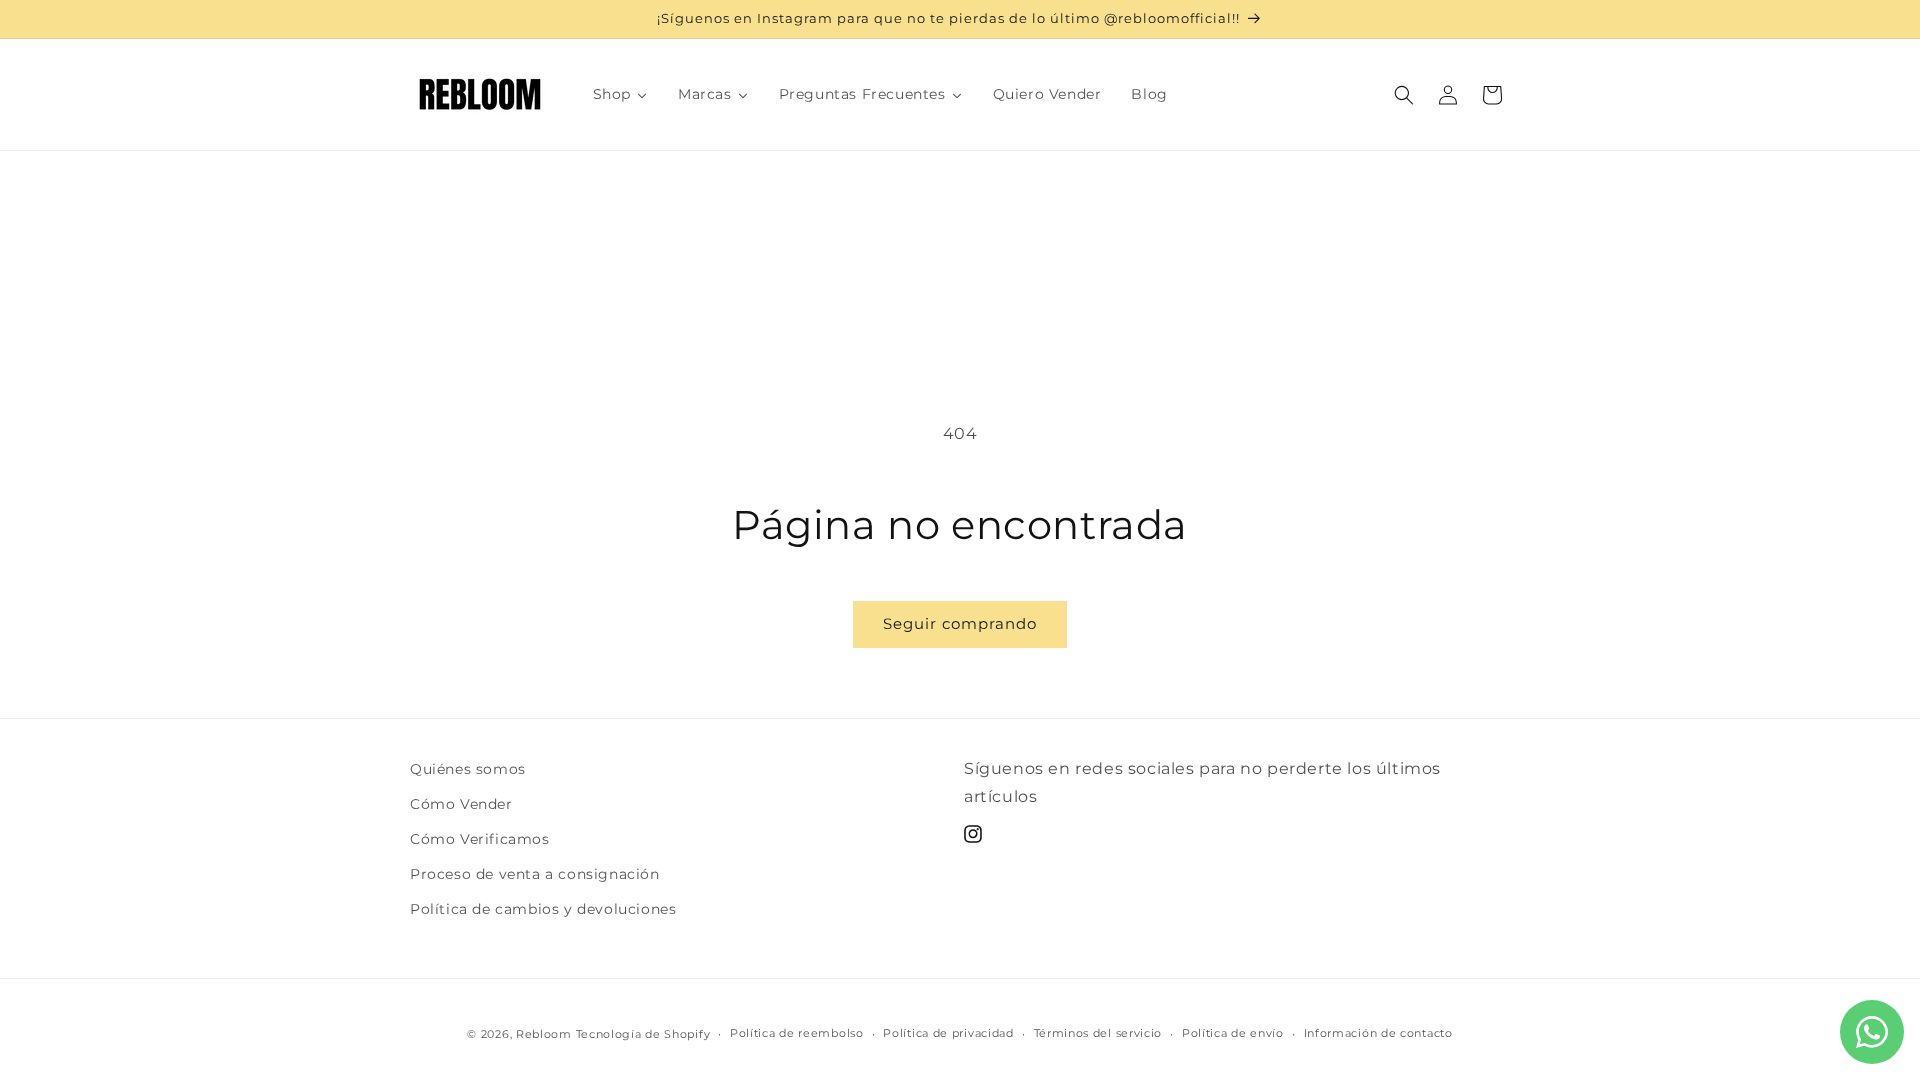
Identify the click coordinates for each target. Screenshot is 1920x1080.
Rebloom (544, 1034)
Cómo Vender (461, 804)
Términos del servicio (1098, 1033)
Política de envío (1233, 1033)
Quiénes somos (468, 769)
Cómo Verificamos (480, 839)
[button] (1404, 95)
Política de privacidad (948, 1033)
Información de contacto (1378, 1033)
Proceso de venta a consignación (535, 874)
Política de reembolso (797, 1033)
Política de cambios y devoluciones (543, 909)
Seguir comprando (960, 623)
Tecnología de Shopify (643, 1034)
